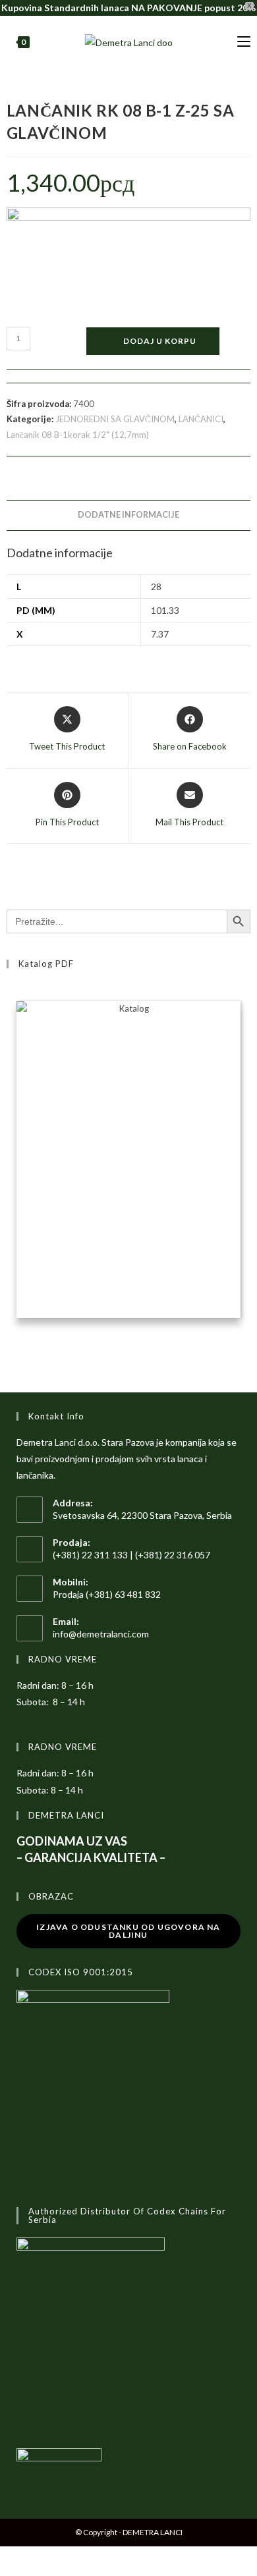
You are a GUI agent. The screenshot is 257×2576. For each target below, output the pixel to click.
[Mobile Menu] (244, 42)
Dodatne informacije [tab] (128, 515)
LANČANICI (201, 419)
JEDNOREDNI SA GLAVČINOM (115, 419)
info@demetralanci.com (101, 1634)
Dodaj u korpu (160, 341)
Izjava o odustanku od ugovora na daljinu (128, 1931)
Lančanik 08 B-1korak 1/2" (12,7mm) (78, 435)
